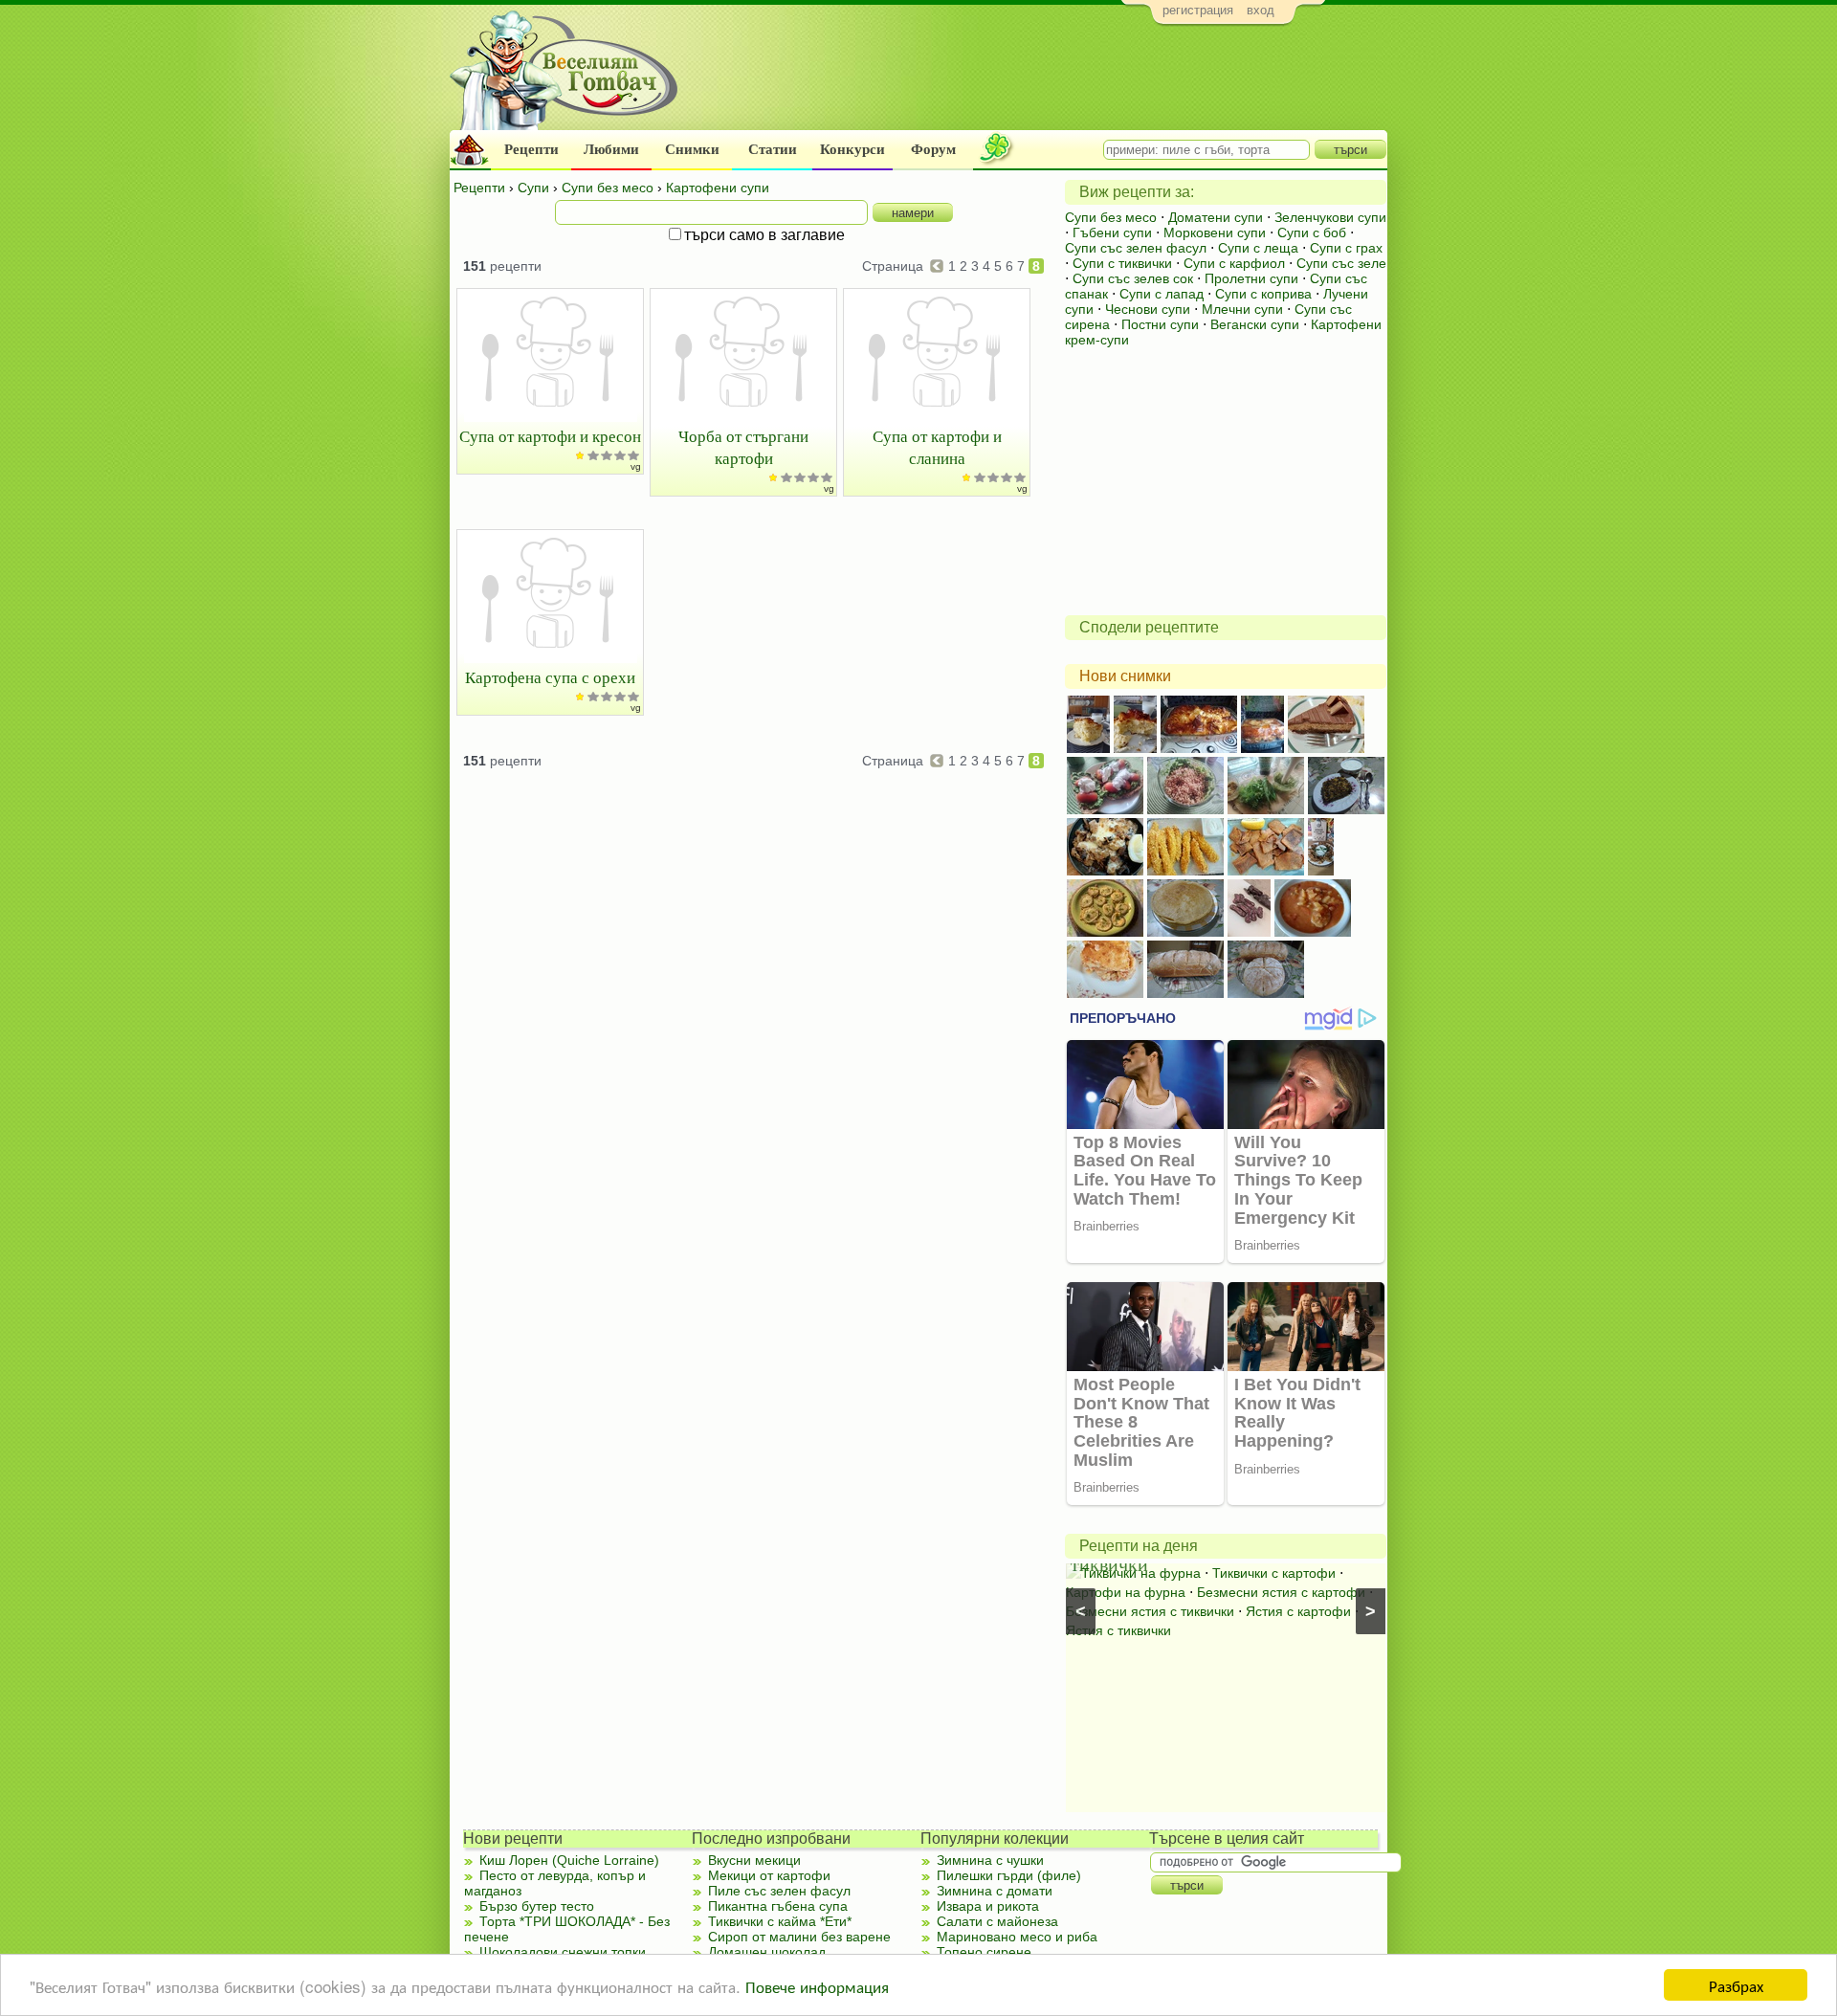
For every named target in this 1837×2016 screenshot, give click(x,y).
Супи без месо (1111, 217)
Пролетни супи (1251, 278)
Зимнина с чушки (990, 1860)
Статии (773, 149)
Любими (611, 149)
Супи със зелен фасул (1136, 248)
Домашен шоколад (767, 1952)
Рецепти (531, 149)
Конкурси (852, 149)
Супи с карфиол (1234, 263)
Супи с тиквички (1122, 263)
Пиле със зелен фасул (779, 1891)
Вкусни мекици (754, 1860)
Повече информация (817, 1986)
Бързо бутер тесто (537, 1906)
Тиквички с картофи (1274, 1573)
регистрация (1198, 10)
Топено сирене (984, 1952)
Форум (933, 149)
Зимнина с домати (995, 1891)
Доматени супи (1216, 217)
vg (636, 466)
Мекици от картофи (769, 1875)
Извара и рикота (988, 1906)
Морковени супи (1215, 233)
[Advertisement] (1039, 82)
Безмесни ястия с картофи (1281, 1592)
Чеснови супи (1148, 309)
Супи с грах (1346, 248)
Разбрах (1736, 1985)
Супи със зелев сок (1133, 278)
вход (1261, 10)
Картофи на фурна (1126, 1592)
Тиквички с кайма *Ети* (780, 1921)
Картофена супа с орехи (550, 677)
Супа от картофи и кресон (550, 436)
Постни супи (1160, 324)
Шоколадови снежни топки (563, 1952)
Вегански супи (1255, 324)
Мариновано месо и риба (1017, 1937)
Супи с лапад (1162, 294)
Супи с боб (1312, 233)
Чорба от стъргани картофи (743, 447)
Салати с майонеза (997, 1921)
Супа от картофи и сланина (937, 447)
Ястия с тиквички (1118, 1630)
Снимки (692, 149)
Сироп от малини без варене (799, 1937)
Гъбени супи (1112, 233)
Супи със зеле (1341, 263)
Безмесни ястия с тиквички (1150, 1611)
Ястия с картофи (1298, 1611)
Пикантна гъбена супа (778, 1906)
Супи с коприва (1263, 294)
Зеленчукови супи (1330, 217)
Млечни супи (1242, 309)
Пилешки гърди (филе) (1009, 1875)
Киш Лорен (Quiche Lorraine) (569, 1860)
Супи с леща (1258, 248)
